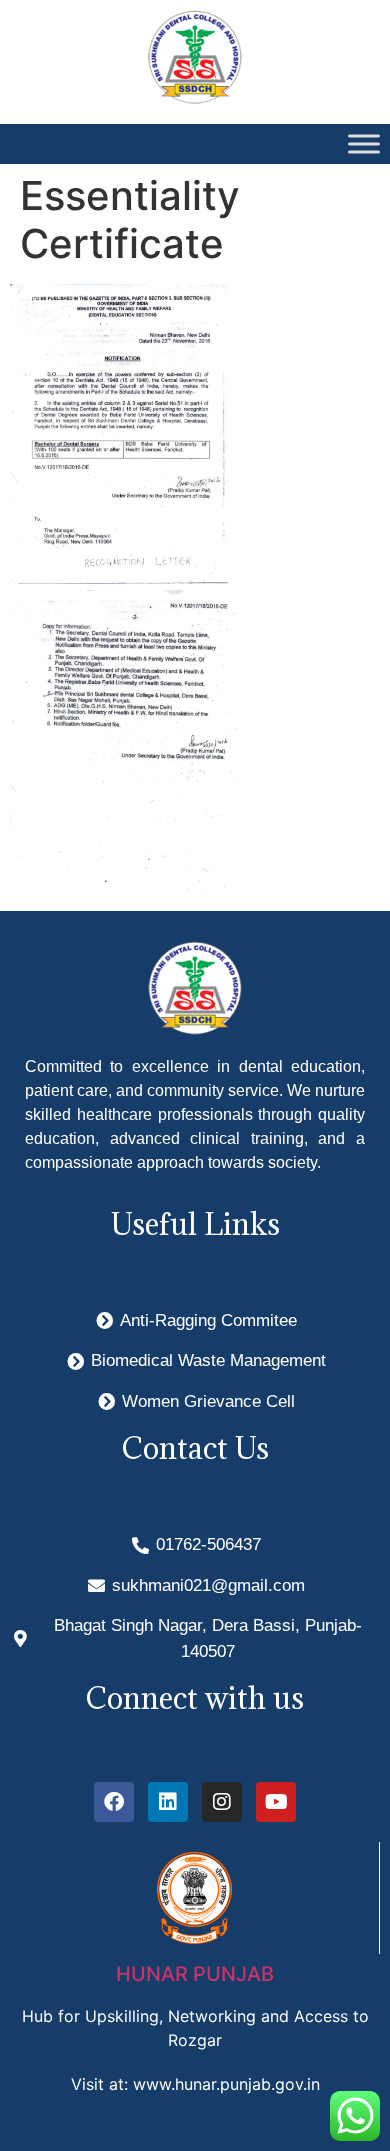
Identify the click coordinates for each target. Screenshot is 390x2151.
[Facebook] (114, 1802)
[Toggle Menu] (364, 144)
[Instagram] (222, 1802)
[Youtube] (276, 1802)
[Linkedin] (168, 1802)
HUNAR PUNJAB (195, 1974)
